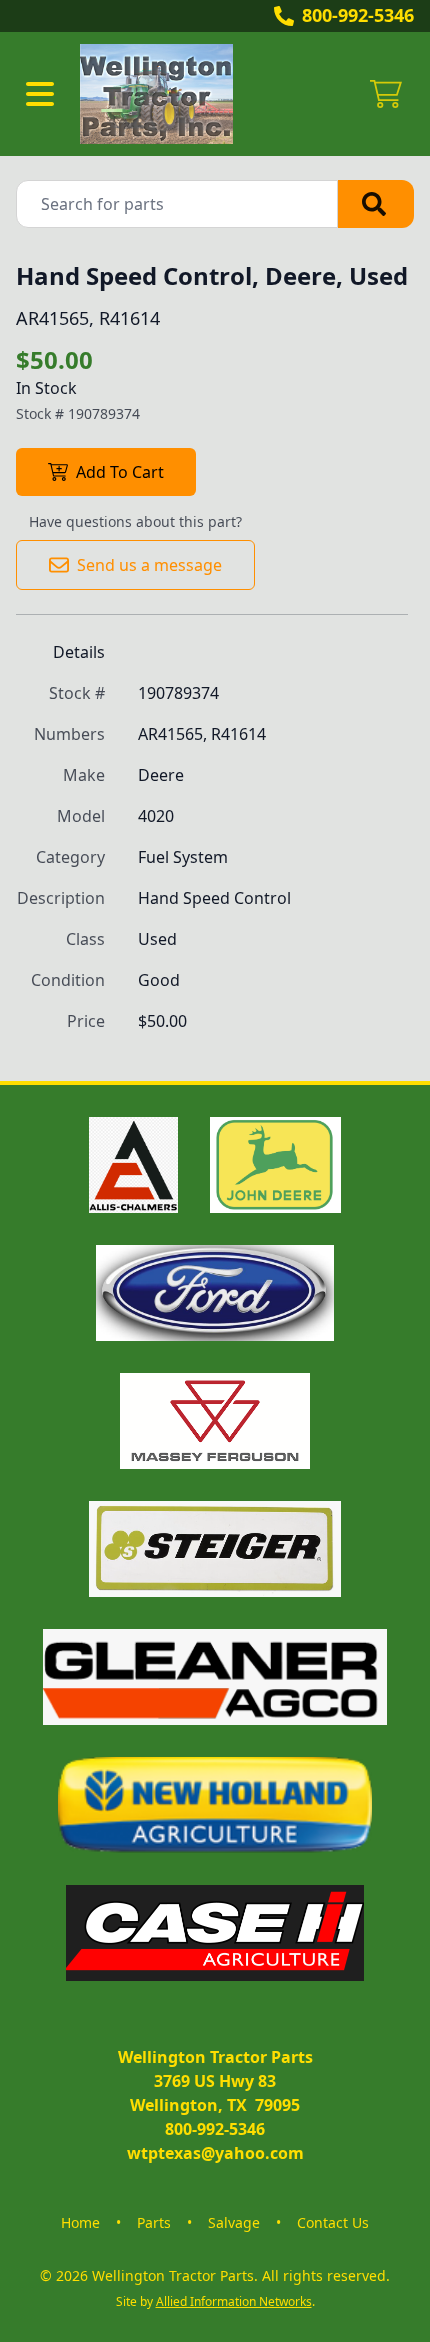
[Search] (376, 204)
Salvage (234, 2222)
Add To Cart (120, 472)
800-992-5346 (358, 15)
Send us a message (149, 565)
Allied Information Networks (234, 2301)
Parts (154, 2222)
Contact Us (333, 2222)
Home (80, 2222)
